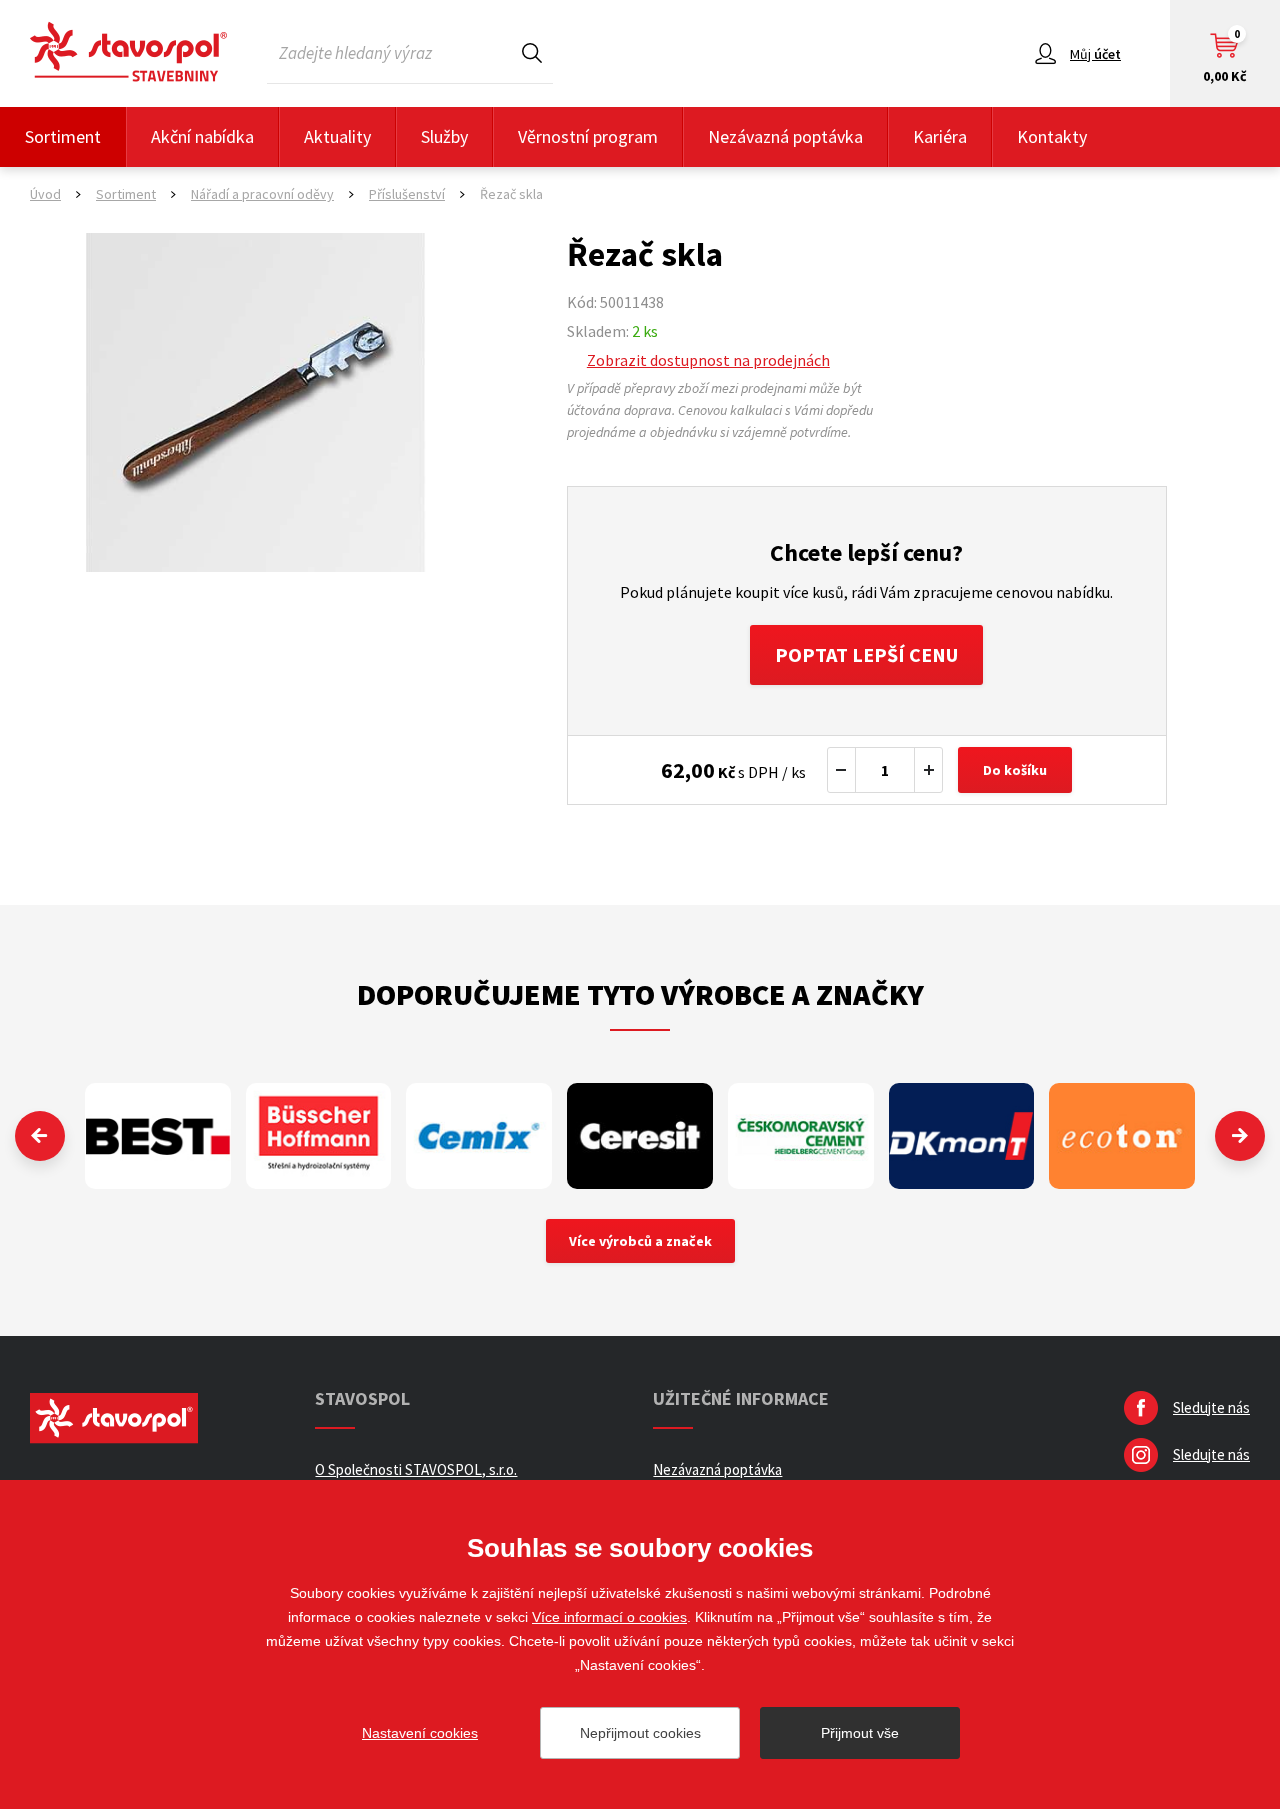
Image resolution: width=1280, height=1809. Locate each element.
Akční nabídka (202, 136)
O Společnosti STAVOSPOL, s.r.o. (416, 1469)
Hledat (532, 52)
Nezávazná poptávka (785, 136)
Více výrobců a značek (640, 1241)
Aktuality (337, 136)
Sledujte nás (1211, 1407)
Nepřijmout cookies (640, 1733)
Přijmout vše (860, 1733)
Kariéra (940, 136)
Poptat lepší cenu (866, 654)
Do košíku (1015, 770)
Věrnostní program (588, 136)
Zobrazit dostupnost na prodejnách (708, 360)
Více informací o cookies (609, 1617)
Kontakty (1052, 136)
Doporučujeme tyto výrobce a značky (640, 994)
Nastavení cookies (420, 1733)
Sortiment (63, 136)
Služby (444, 136)
